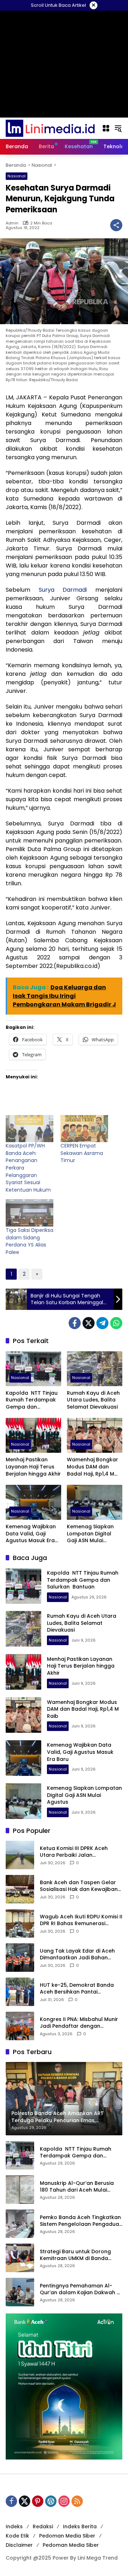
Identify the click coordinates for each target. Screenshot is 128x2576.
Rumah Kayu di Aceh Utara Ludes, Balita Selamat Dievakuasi (93, 1400)
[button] (118, 128)
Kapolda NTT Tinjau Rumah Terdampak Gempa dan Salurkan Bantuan (32, 1400)
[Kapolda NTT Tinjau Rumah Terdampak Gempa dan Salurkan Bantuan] (33, 1369)
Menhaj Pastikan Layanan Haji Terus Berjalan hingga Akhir (33, 1467)
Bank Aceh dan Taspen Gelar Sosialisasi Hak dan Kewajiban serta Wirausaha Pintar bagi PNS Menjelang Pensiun (79, 1886)
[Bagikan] (116, 225)
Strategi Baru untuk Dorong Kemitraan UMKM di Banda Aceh (75, 2255)
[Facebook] (75, 1323)
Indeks (14, 2526)
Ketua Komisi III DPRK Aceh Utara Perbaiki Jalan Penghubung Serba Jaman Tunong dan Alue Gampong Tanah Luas (76, 1852)
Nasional (17, 176)
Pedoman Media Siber (67, 2536)
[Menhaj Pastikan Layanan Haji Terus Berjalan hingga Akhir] (33, 1435)
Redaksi (43, 2526)
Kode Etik (17, 2536)
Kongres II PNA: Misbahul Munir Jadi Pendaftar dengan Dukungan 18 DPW (79, 2023)
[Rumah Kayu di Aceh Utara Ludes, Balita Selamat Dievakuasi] (95, 1369)
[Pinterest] (38, 2501)
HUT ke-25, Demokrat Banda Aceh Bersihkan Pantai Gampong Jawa (77, 1989)
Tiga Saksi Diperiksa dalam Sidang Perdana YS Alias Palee (30, 1241)
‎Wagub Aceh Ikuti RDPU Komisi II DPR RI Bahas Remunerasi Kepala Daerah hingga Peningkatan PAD (81, 1920)
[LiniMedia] (50, 128)
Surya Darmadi (63, 590)
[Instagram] (64, 2501)
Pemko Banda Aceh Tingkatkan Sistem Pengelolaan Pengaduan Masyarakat (81, 2221)
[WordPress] (51, 2501)
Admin (12, 223)
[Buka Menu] (106, 128)
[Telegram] (102, 1323)
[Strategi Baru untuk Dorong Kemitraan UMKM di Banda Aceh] (20, 2258)
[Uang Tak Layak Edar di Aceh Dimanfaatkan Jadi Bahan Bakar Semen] (20, 1958)
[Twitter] (89, 1323)
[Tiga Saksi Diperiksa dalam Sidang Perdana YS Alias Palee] (30, 1213)
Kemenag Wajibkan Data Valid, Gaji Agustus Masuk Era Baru (31, 1534)
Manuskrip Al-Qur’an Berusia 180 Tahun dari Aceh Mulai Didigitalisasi (77, 2187)
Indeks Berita (80, 2526)
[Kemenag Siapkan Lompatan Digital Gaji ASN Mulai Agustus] (95, 1502)
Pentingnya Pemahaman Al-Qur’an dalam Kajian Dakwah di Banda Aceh (81, 2289)
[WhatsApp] (116, 1323)
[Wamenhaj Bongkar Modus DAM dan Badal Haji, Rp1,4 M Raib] (95, 1435)
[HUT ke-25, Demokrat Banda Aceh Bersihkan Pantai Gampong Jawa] (20, 1992)
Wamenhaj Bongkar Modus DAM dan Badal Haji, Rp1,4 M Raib (92, 1467)
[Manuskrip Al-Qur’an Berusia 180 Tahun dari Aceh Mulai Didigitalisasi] (20, 2189)
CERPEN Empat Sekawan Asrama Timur (82, 1153)
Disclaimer (19, 2545)
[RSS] (77, 2501)
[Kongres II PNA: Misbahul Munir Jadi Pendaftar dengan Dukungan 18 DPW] (20, 2026)
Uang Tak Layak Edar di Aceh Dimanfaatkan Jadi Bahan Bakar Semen (77, 1955)
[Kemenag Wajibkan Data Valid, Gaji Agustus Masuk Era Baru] (33, 1502)
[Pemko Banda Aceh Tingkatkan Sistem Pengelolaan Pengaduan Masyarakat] (20, 2224)
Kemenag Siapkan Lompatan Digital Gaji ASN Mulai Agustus (90, 1534)
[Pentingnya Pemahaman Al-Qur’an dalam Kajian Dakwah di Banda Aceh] (20, 2292)
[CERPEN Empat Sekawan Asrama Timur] (84, 1129)
